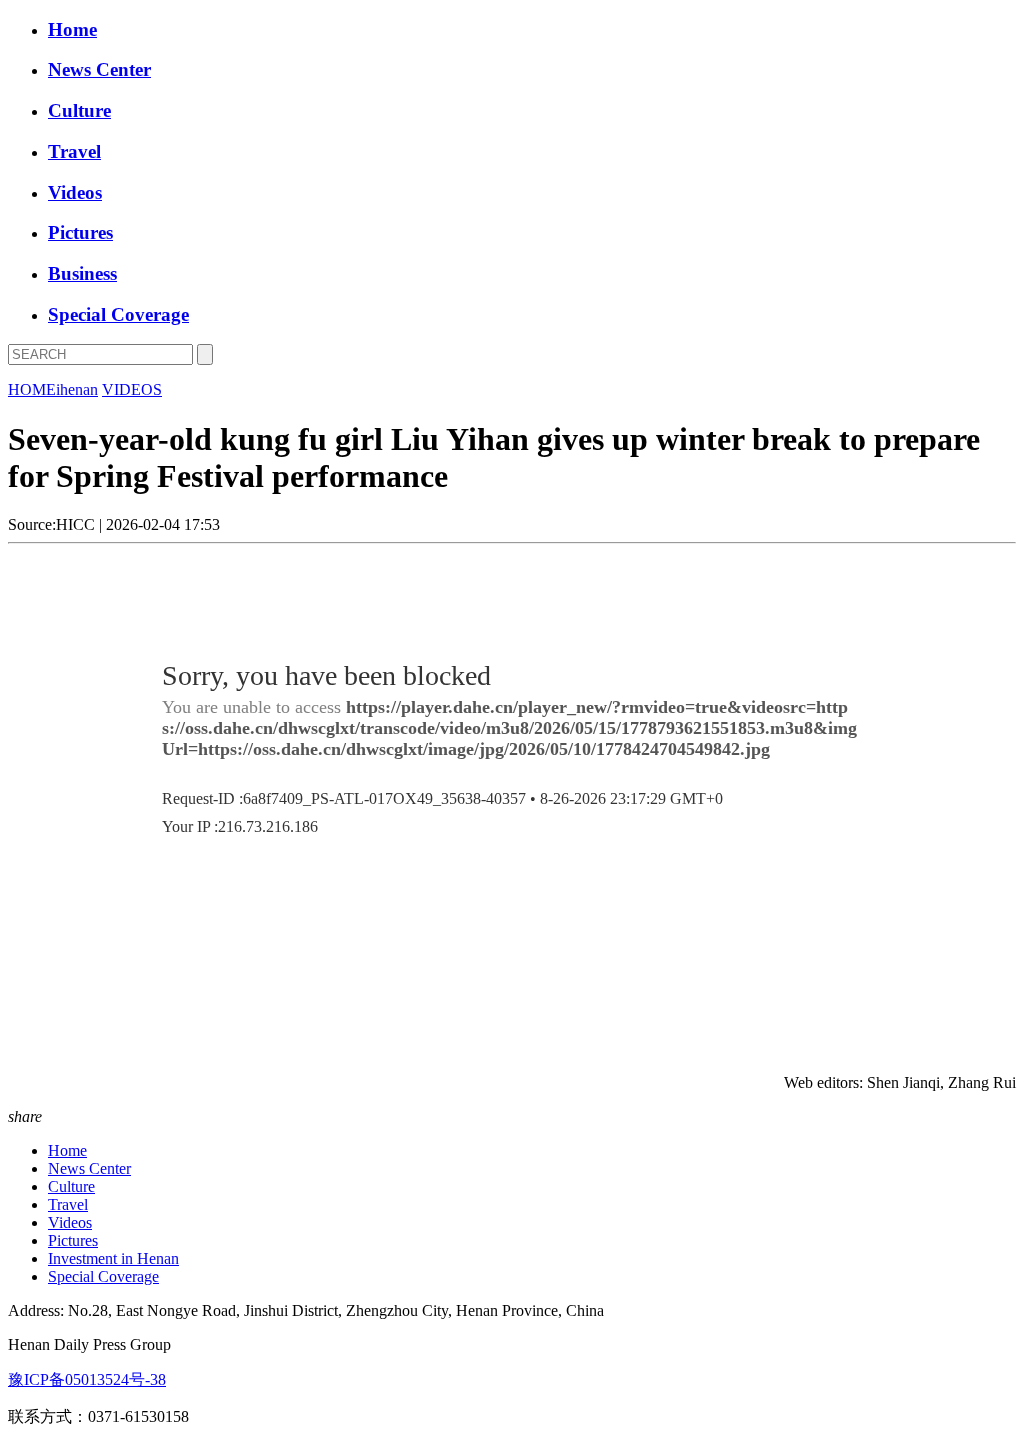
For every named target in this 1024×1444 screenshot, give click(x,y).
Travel (74, 151)
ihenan (77, 389)
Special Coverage (118, 314)
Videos (75, 192)
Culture (79, 110)
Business (82, 273)
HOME (32, 389)
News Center (99, 69)
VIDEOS (132, 389)
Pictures (80, 232)
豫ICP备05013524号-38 (87, 1379)
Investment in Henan (113, 1258)
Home (72, 29)
